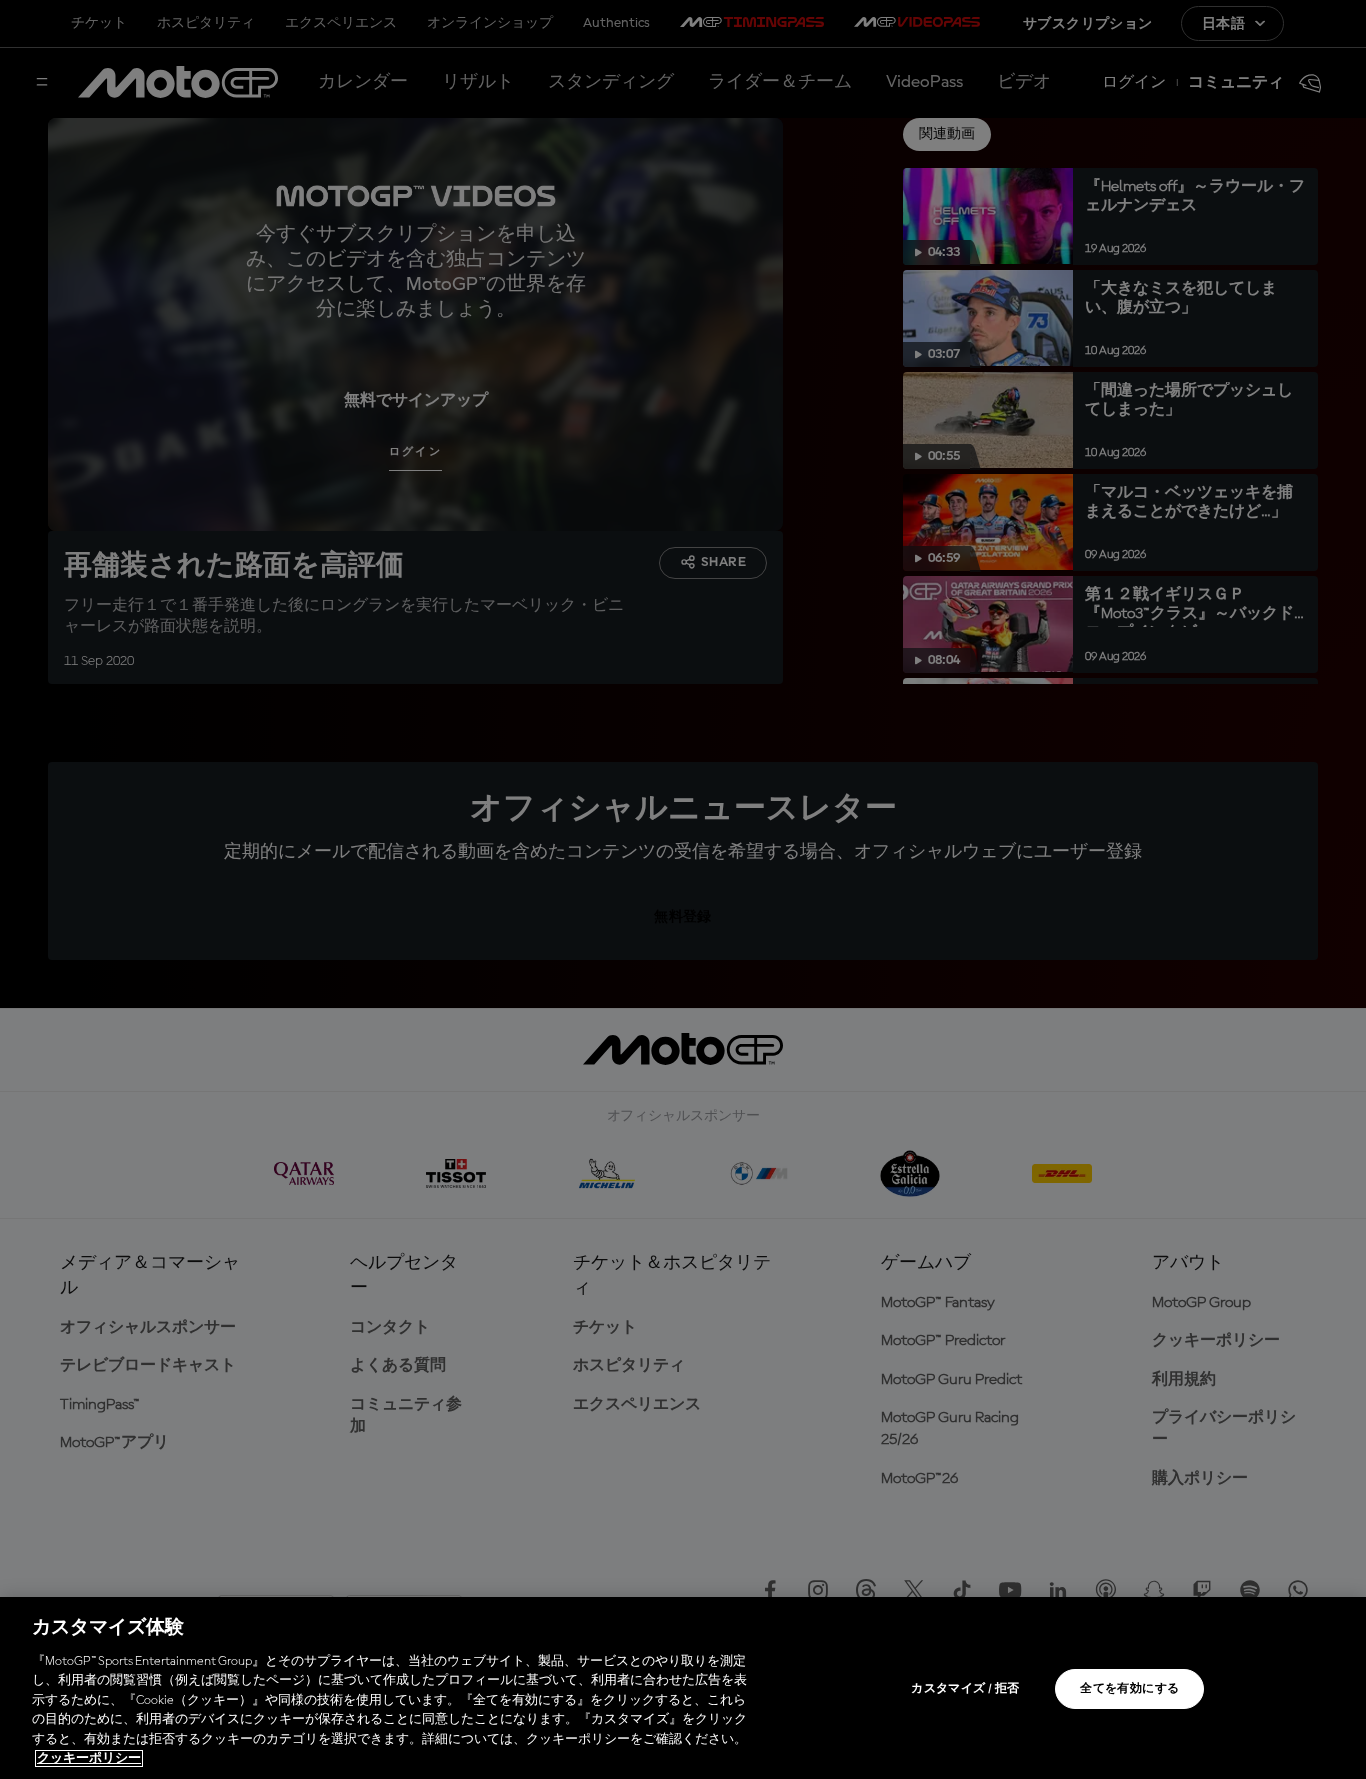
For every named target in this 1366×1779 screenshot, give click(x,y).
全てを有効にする (1129, 1689)
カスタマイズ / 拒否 (965, 1689)
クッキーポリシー (89, 1758)
